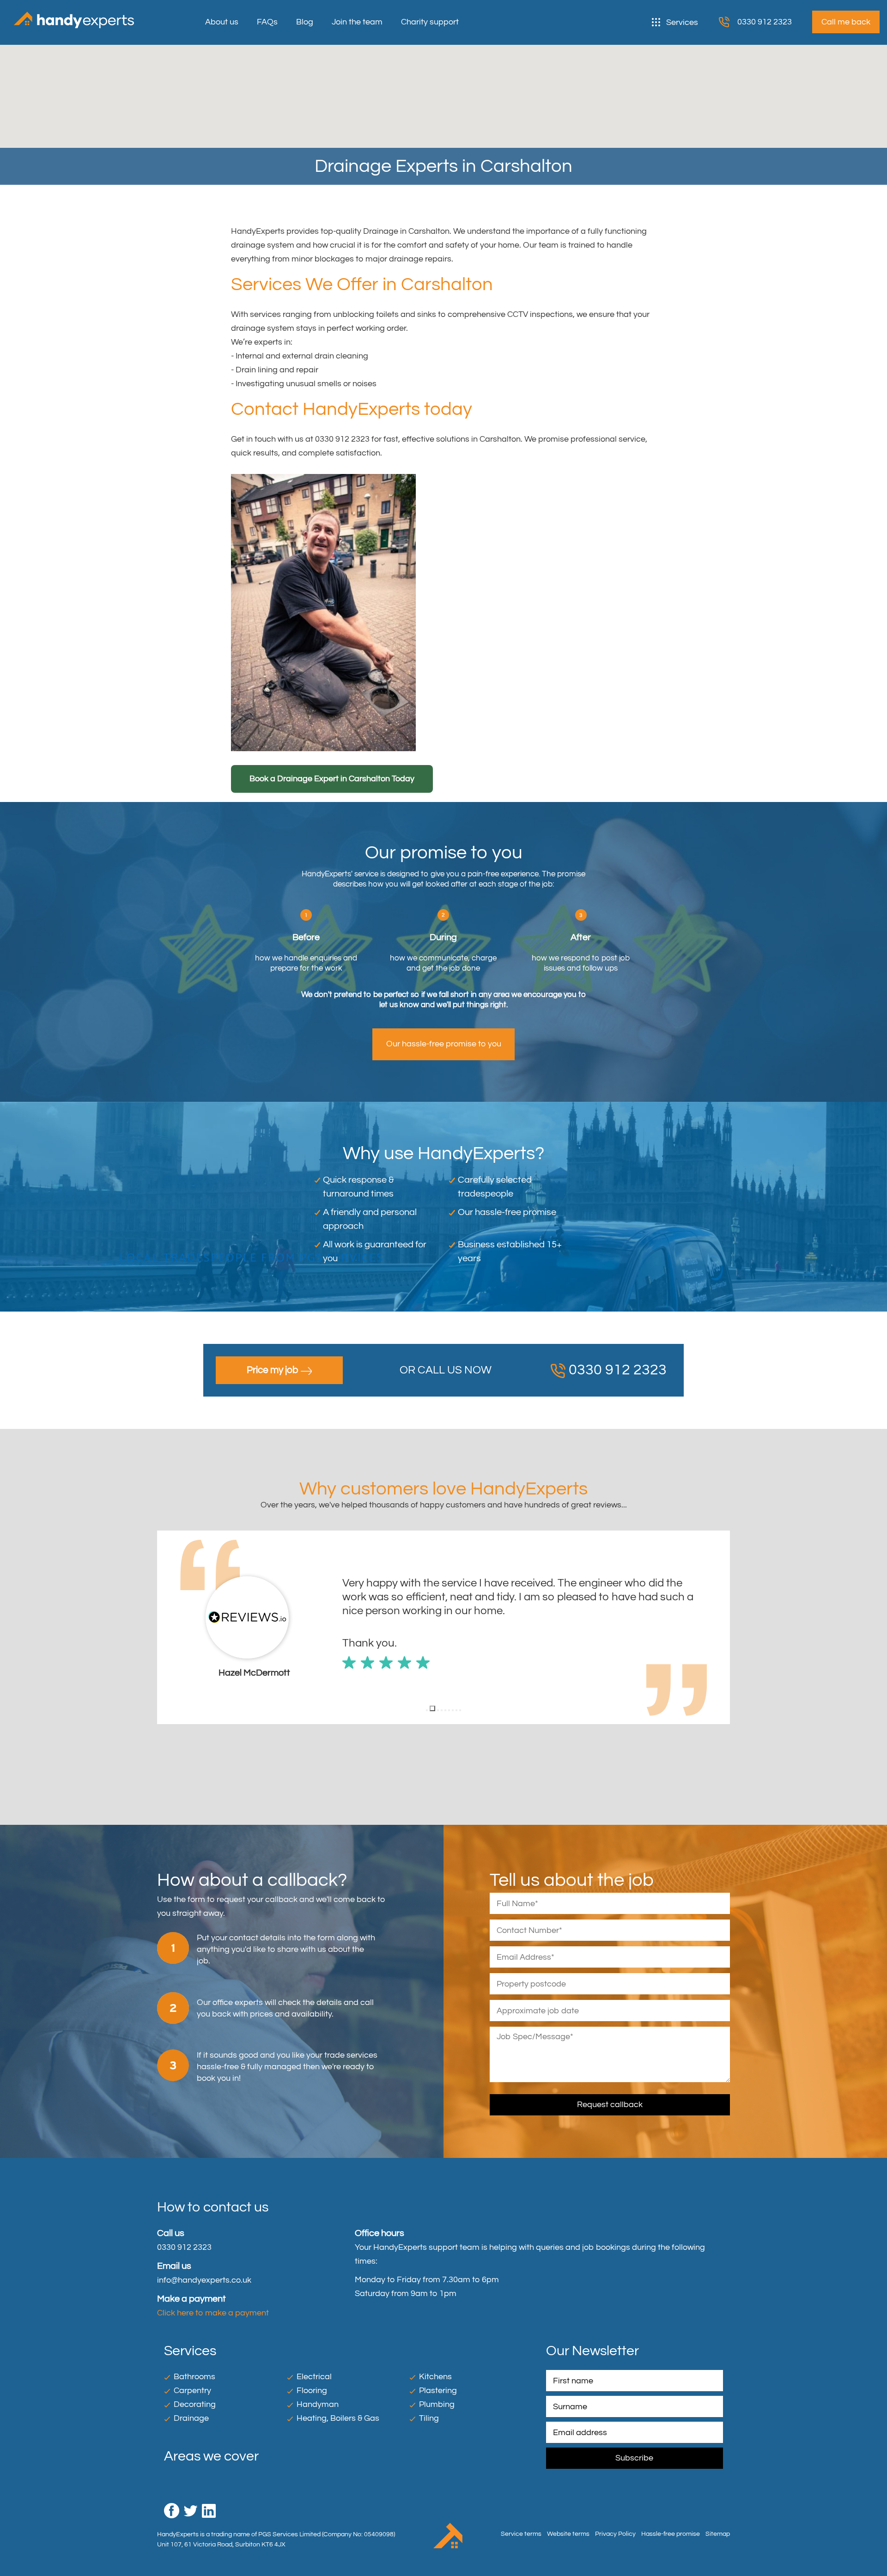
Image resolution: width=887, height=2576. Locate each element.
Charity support (430, 22)
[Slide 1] (427, 1710)
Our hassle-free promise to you (444, 1044)
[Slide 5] (445, 1710)
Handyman (318, 2404)
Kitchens (435, 2377)
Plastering (438, 2391)
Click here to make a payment (213, 2313)
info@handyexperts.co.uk (204, 2280)
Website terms (568, 2534)
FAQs (267, 22)
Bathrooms (194, 2377)
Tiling (429, 2418)
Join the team (357, 22)
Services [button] (682, 22)
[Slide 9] (460, 1710)
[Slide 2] (431, 1710)
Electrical (314, 2377)
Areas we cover (211, 2456)
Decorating (195, 2404)
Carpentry (192, 2391)
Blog (305, 22)
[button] (164, 1628)
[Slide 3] (436, 1708)
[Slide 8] (456, 1710)
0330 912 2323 (765, 22)
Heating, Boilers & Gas (338, 2418)
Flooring (312, 2391)
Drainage (191, 2418)
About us (222, 22)
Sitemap (718, 2534)
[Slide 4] (442, 1710)
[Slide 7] (453, 1710)
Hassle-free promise (671, 2534)
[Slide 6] (449, 1710)
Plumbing (437, 2404)
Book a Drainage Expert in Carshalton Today (332, 779)
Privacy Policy (615, 2534)
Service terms (521, 2534)
